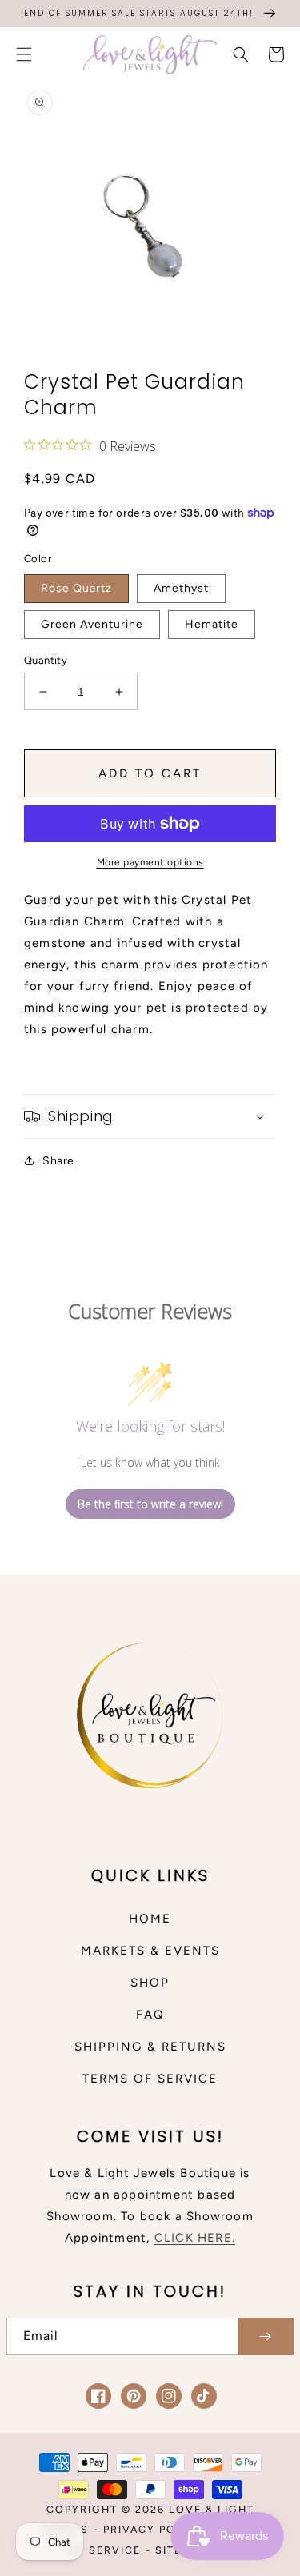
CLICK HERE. (195, 2238)
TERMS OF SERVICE (150, 2079)
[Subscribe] (266, 2336)
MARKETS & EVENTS (150, 1951)
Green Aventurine (92, 624)
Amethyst (181, 588)
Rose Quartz (76, 588)
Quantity (46, 660)
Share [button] (58, 1161)
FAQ (150, 2015)
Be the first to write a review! (150, 1504)
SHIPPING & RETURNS (150, 2047)
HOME (150, 1919)
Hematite (212, 624)
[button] (24, 54)
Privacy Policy (154, 2529)
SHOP (150, 1983)
